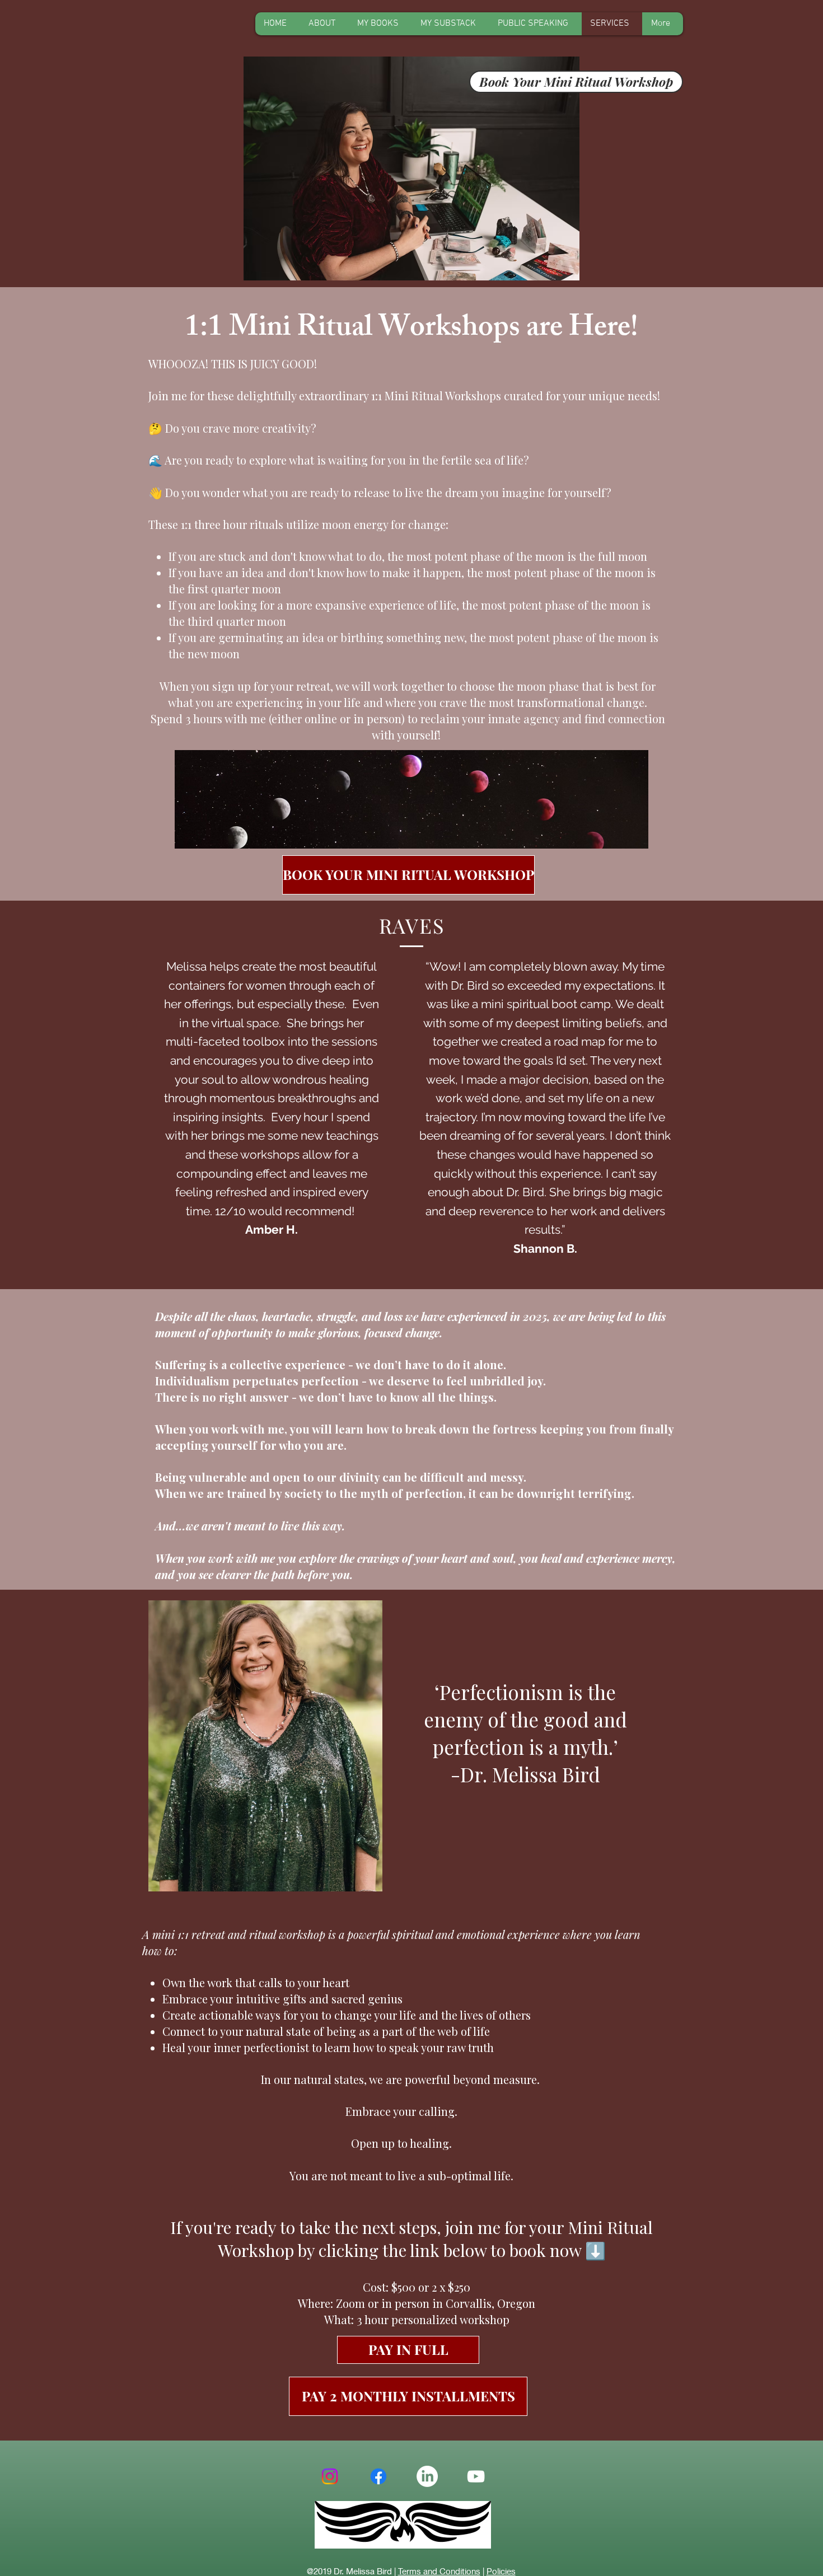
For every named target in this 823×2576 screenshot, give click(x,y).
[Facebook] (378, 2476)
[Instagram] (330, 2476)
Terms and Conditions (439, 2571)
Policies (501, 2571)
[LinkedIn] (427, 2476)
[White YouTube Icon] (476, 2476)
